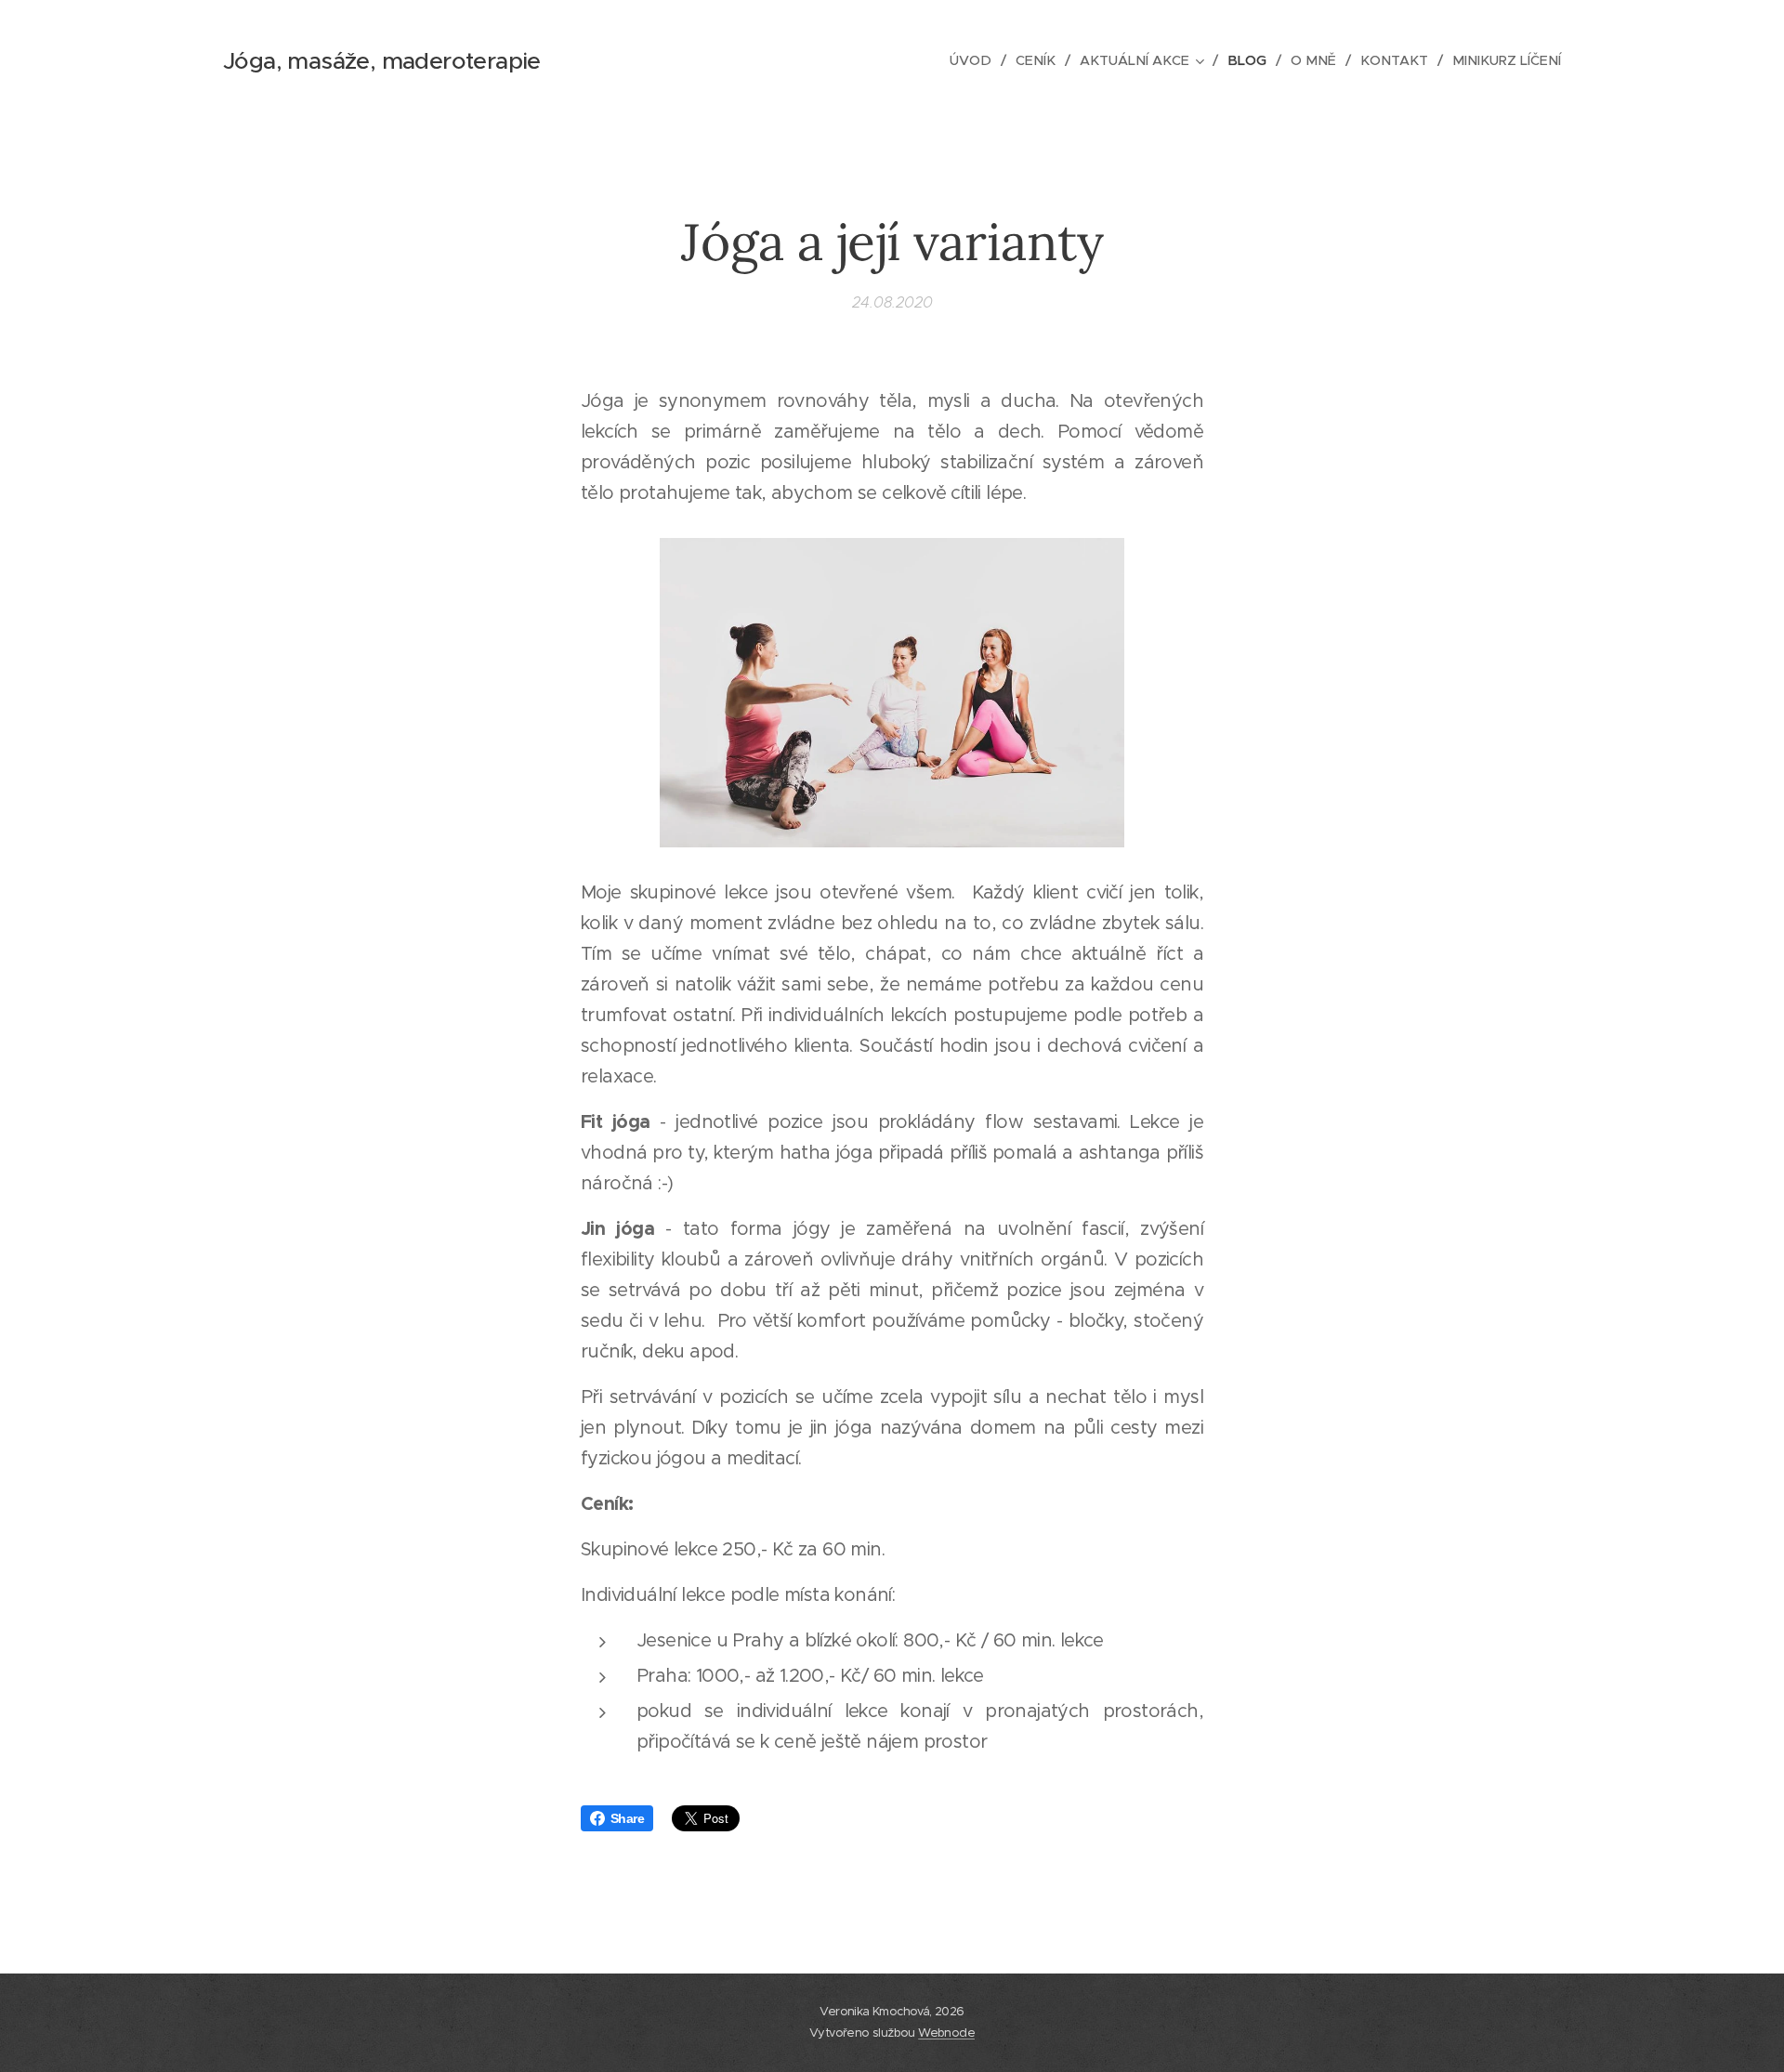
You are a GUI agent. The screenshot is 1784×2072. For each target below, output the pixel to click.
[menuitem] (976, 60)
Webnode (946, 2033)
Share (627, 1818)
